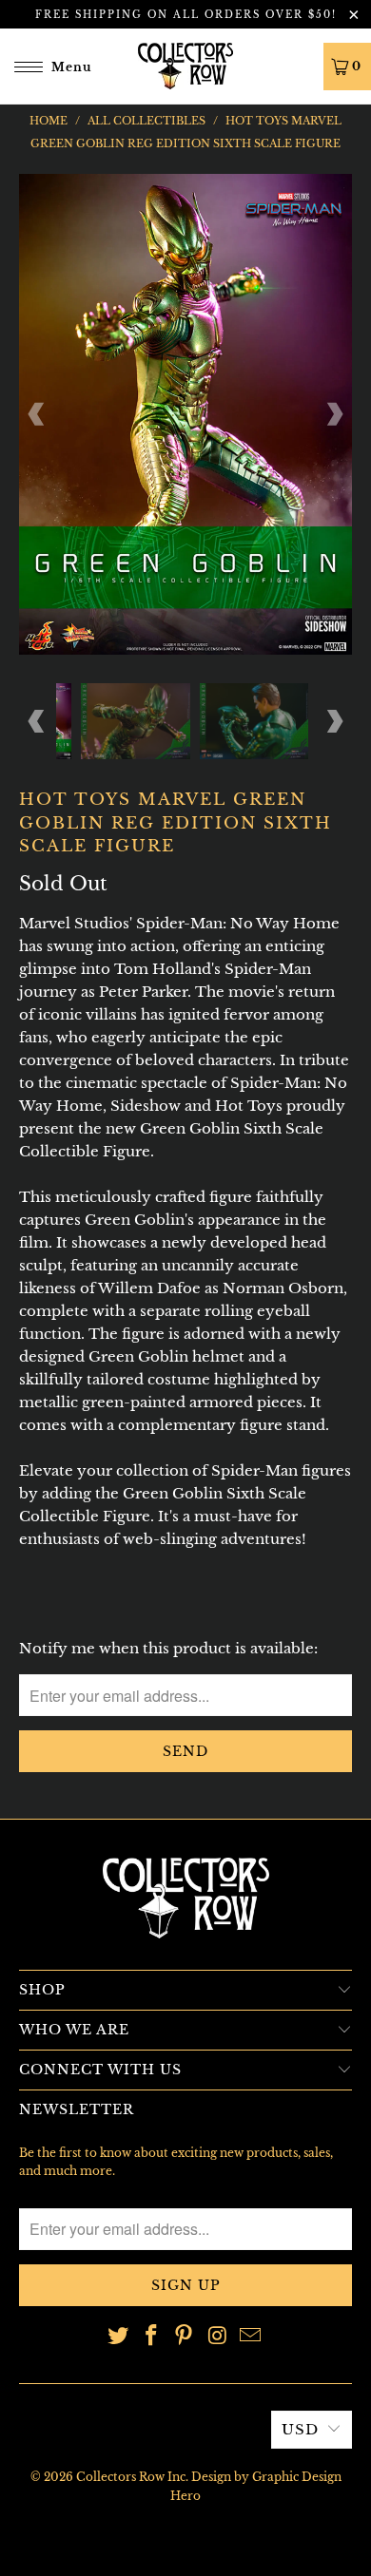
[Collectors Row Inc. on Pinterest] (185, 2337)
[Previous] (37, 414)
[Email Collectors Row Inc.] (251, 2337)
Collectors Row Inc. (132, 2477)
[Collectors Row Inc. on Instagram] (218, 2337)
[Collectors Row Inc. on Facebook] (151, 2337)
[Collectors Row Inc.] (186, 66)
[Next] (334, 414)
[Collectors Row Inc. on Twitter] (119, 2337)
